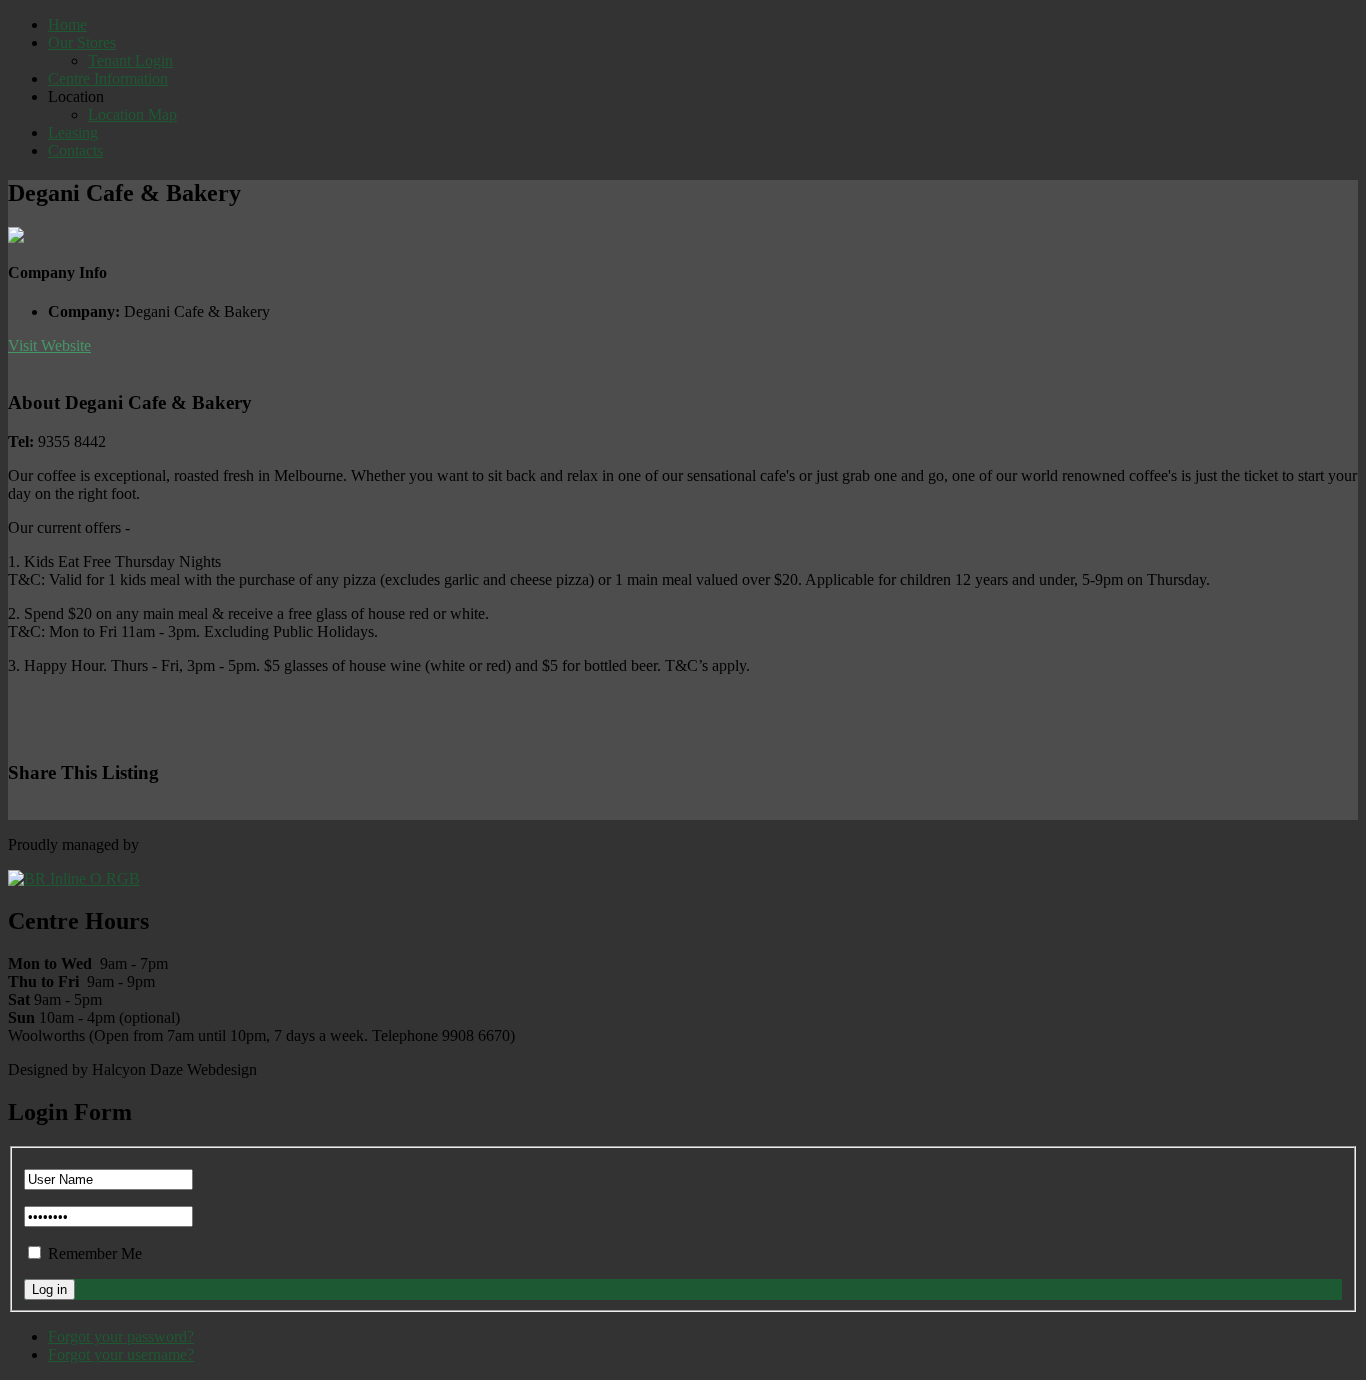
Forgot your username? (121, 1354)
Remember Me (95, 1253)
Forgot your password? (121, 1336)
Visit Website (49, 345)
